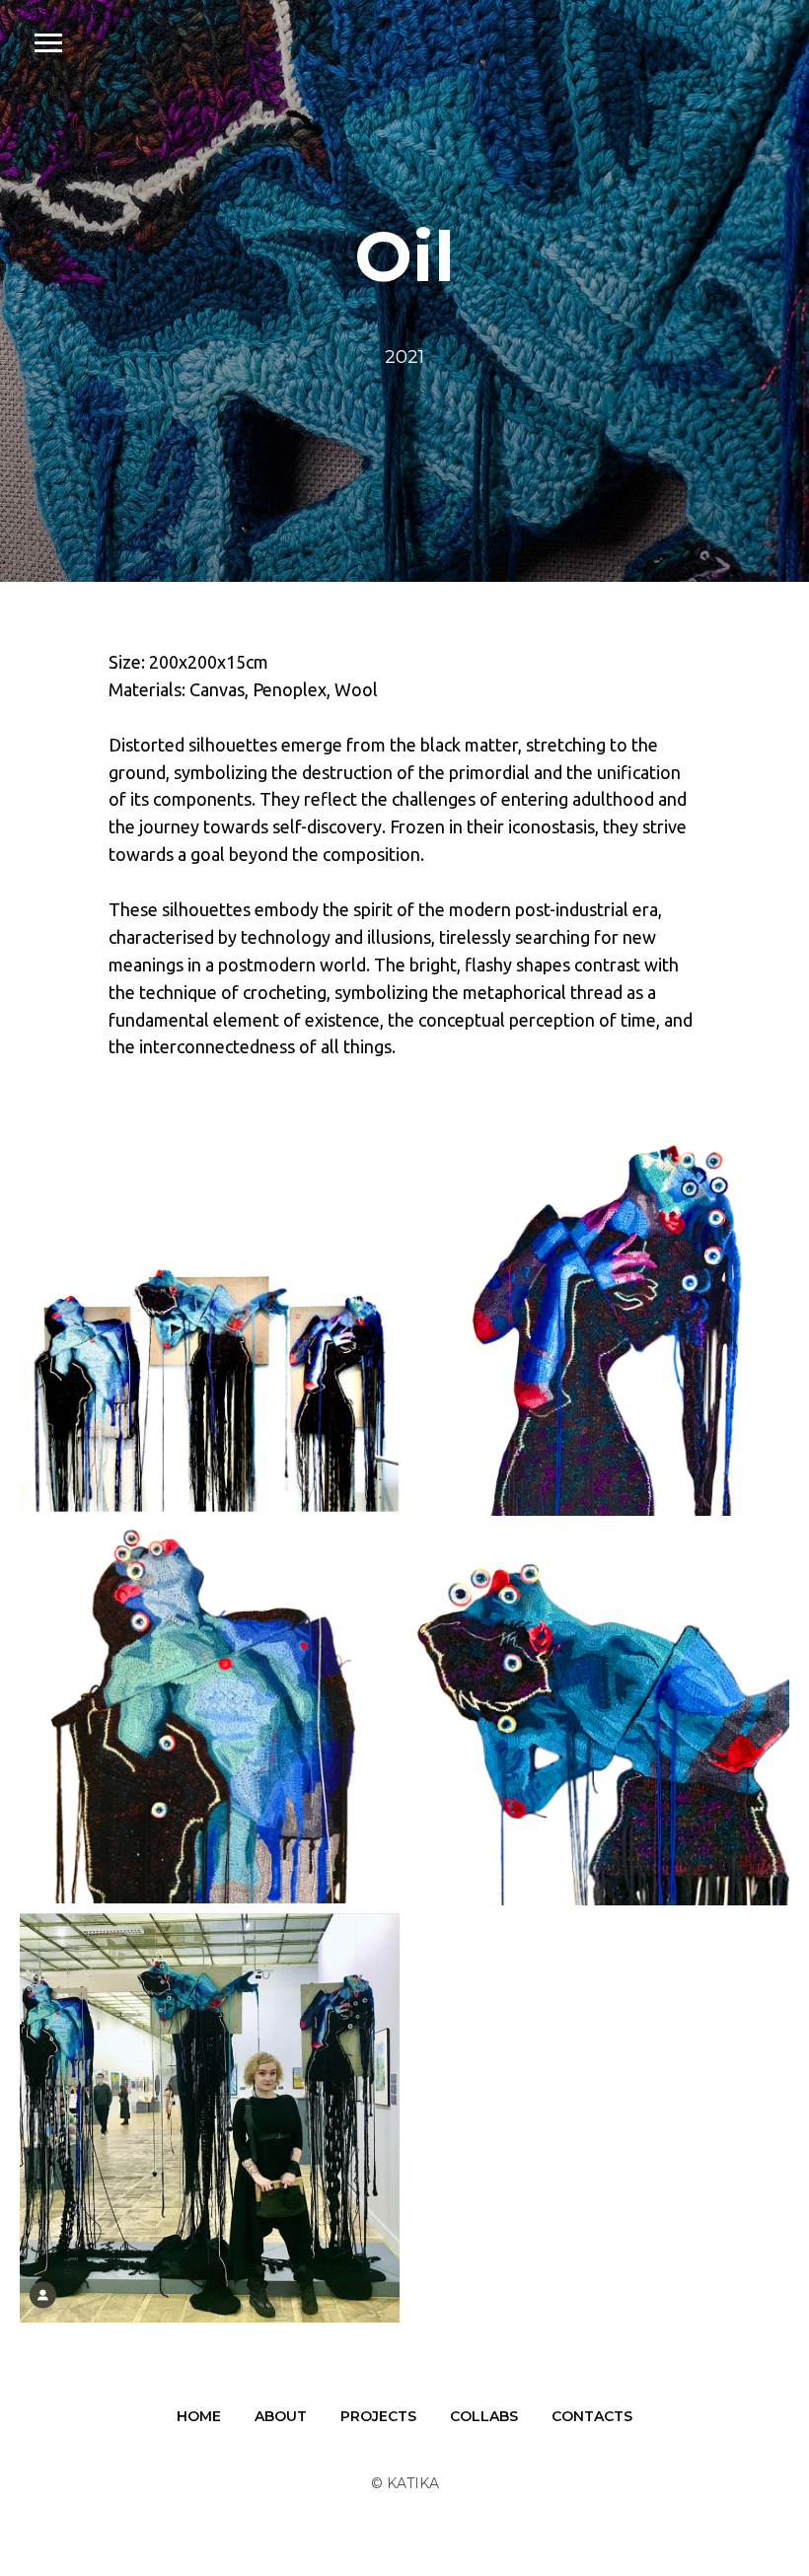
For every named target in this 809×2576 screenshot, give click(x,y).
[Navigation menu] (48, 43)
